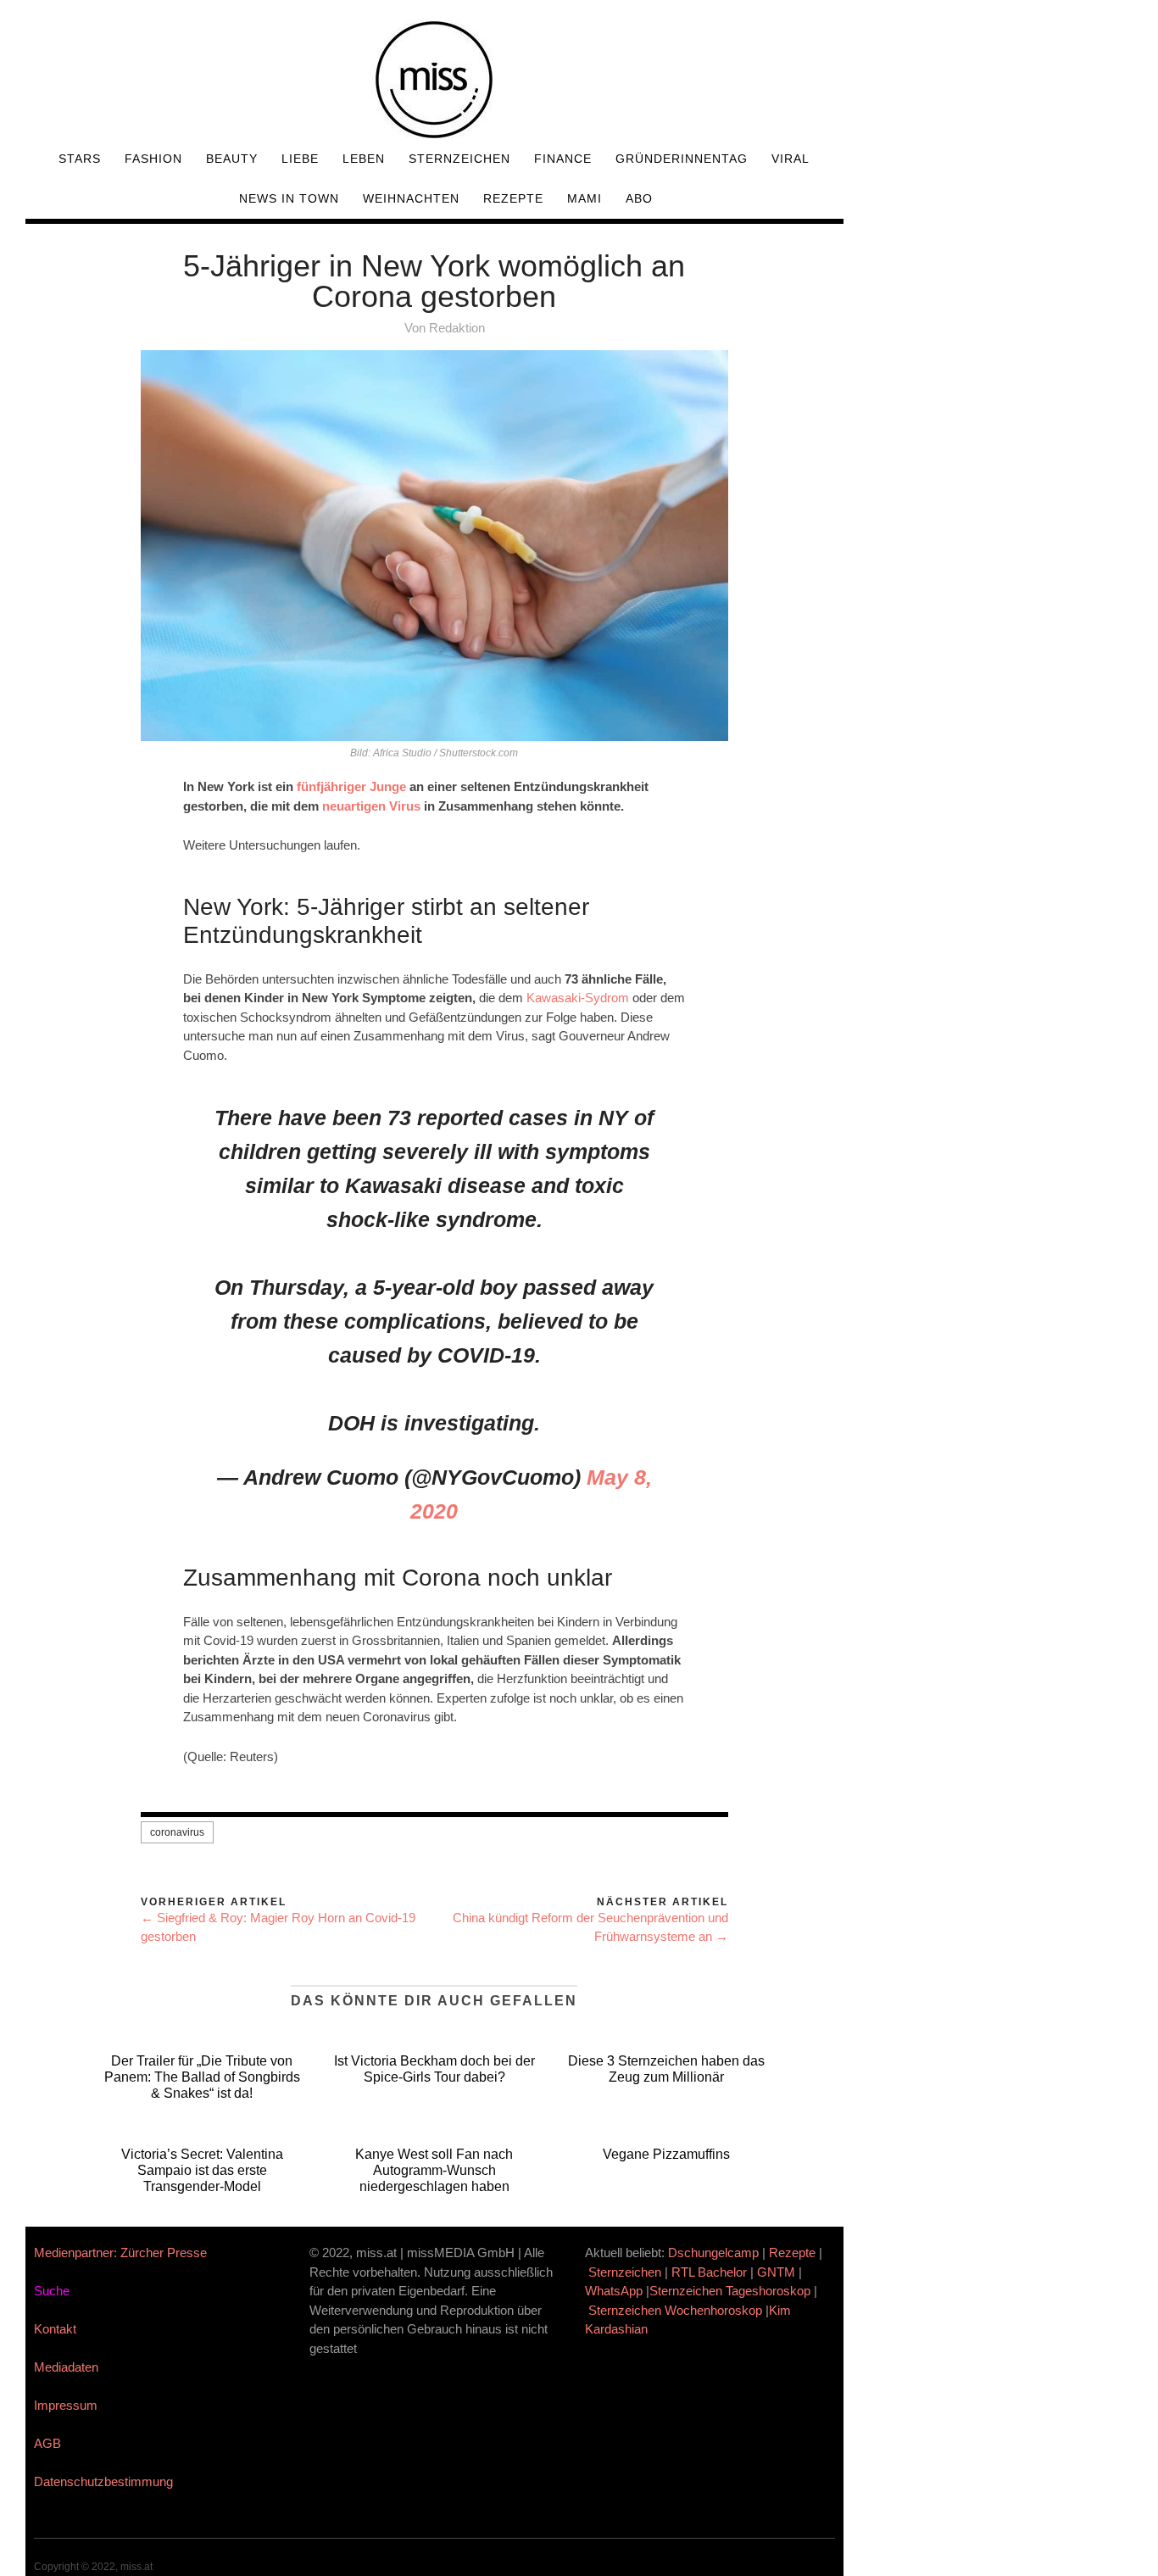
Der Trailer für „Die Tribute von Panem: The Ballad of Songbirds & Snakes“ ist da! (202, 2077)
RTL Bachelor (709, 2272)
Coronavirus (177, 1832)
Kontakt (55, 2329)
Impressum (66, 2405)
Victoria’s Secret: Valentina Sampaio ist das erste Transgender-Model (202, 2170)
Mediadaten (66, 2367)
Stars (80, 159)
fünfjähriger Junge (351, 786)
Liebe (300, 159)
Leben (364, 159)
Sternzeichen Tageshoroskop (730, 2291)
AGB (47, 2443)
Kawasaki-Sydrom (578, 998)
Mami (585, 198)
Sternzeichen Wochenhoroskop (675, 2310)
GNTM (776, 2272)
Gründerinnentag (682, 159)
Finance (563, 159)
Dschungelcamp (713, 2253)
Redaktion (457, 328)
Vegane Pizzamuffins (666, 2154)
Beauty (232, 159)
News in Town (289, 198)
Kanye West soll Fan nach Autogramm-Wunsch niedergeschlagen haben (434, 2170)
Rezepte (513, 198)
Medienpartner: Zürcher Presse (120, 2253)
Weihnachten (411, 198)
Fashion (153, 159)
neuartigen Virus (371, 806)
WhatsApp (614, 2291)
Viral (791, 159)
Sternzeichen (459, 159)
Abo (639, 198)
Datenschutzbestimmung (103, 2481)
